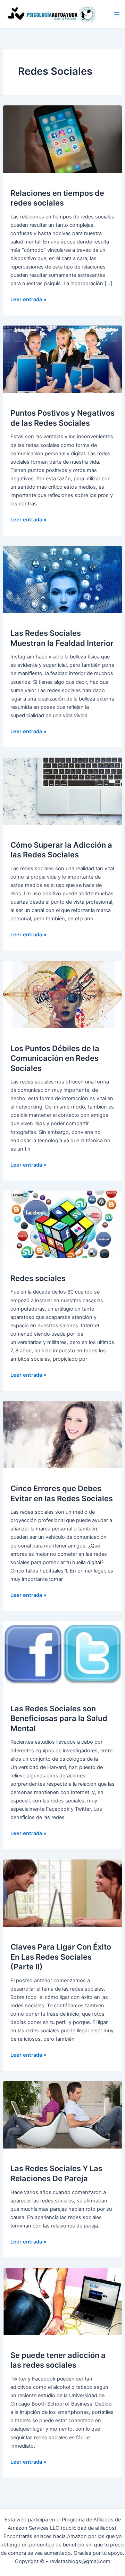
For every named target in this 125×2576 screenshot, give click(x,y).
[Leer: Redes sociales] (62, 1224)
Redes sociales (38, 1278)
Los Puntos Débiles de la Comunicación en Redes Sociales (55, 1058)
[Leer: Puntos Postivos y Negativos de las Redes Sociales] (62, 359)
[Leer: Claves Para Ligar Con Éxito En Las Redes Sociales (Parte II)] (62, 1893)
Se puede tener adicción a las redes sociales (58, 2360)
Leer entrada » (28, 300)
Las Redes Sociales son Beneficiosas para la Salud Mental (59, 1718)
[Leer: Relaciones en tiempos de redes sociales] (62, 139)
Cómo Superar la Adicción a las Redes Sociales (61, 850)
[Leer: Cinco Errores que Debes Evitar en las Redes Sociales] (62, 1434)
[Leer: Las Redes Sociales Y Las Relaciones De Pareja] (62, 2114)
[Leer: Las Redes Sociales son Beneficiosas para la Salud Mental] (62, 1654)
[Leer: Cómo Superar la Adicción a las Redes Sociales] (62, 791)
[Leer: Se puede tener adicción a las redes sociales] (62, 2301)
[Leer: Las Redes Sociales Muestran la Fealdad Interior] (62, 579)
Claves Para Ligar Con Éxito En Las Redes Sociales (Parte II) (61, 1957)
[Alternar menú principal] (117, 14)
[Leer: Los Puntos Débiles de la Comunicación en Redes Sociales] (62, 994)
